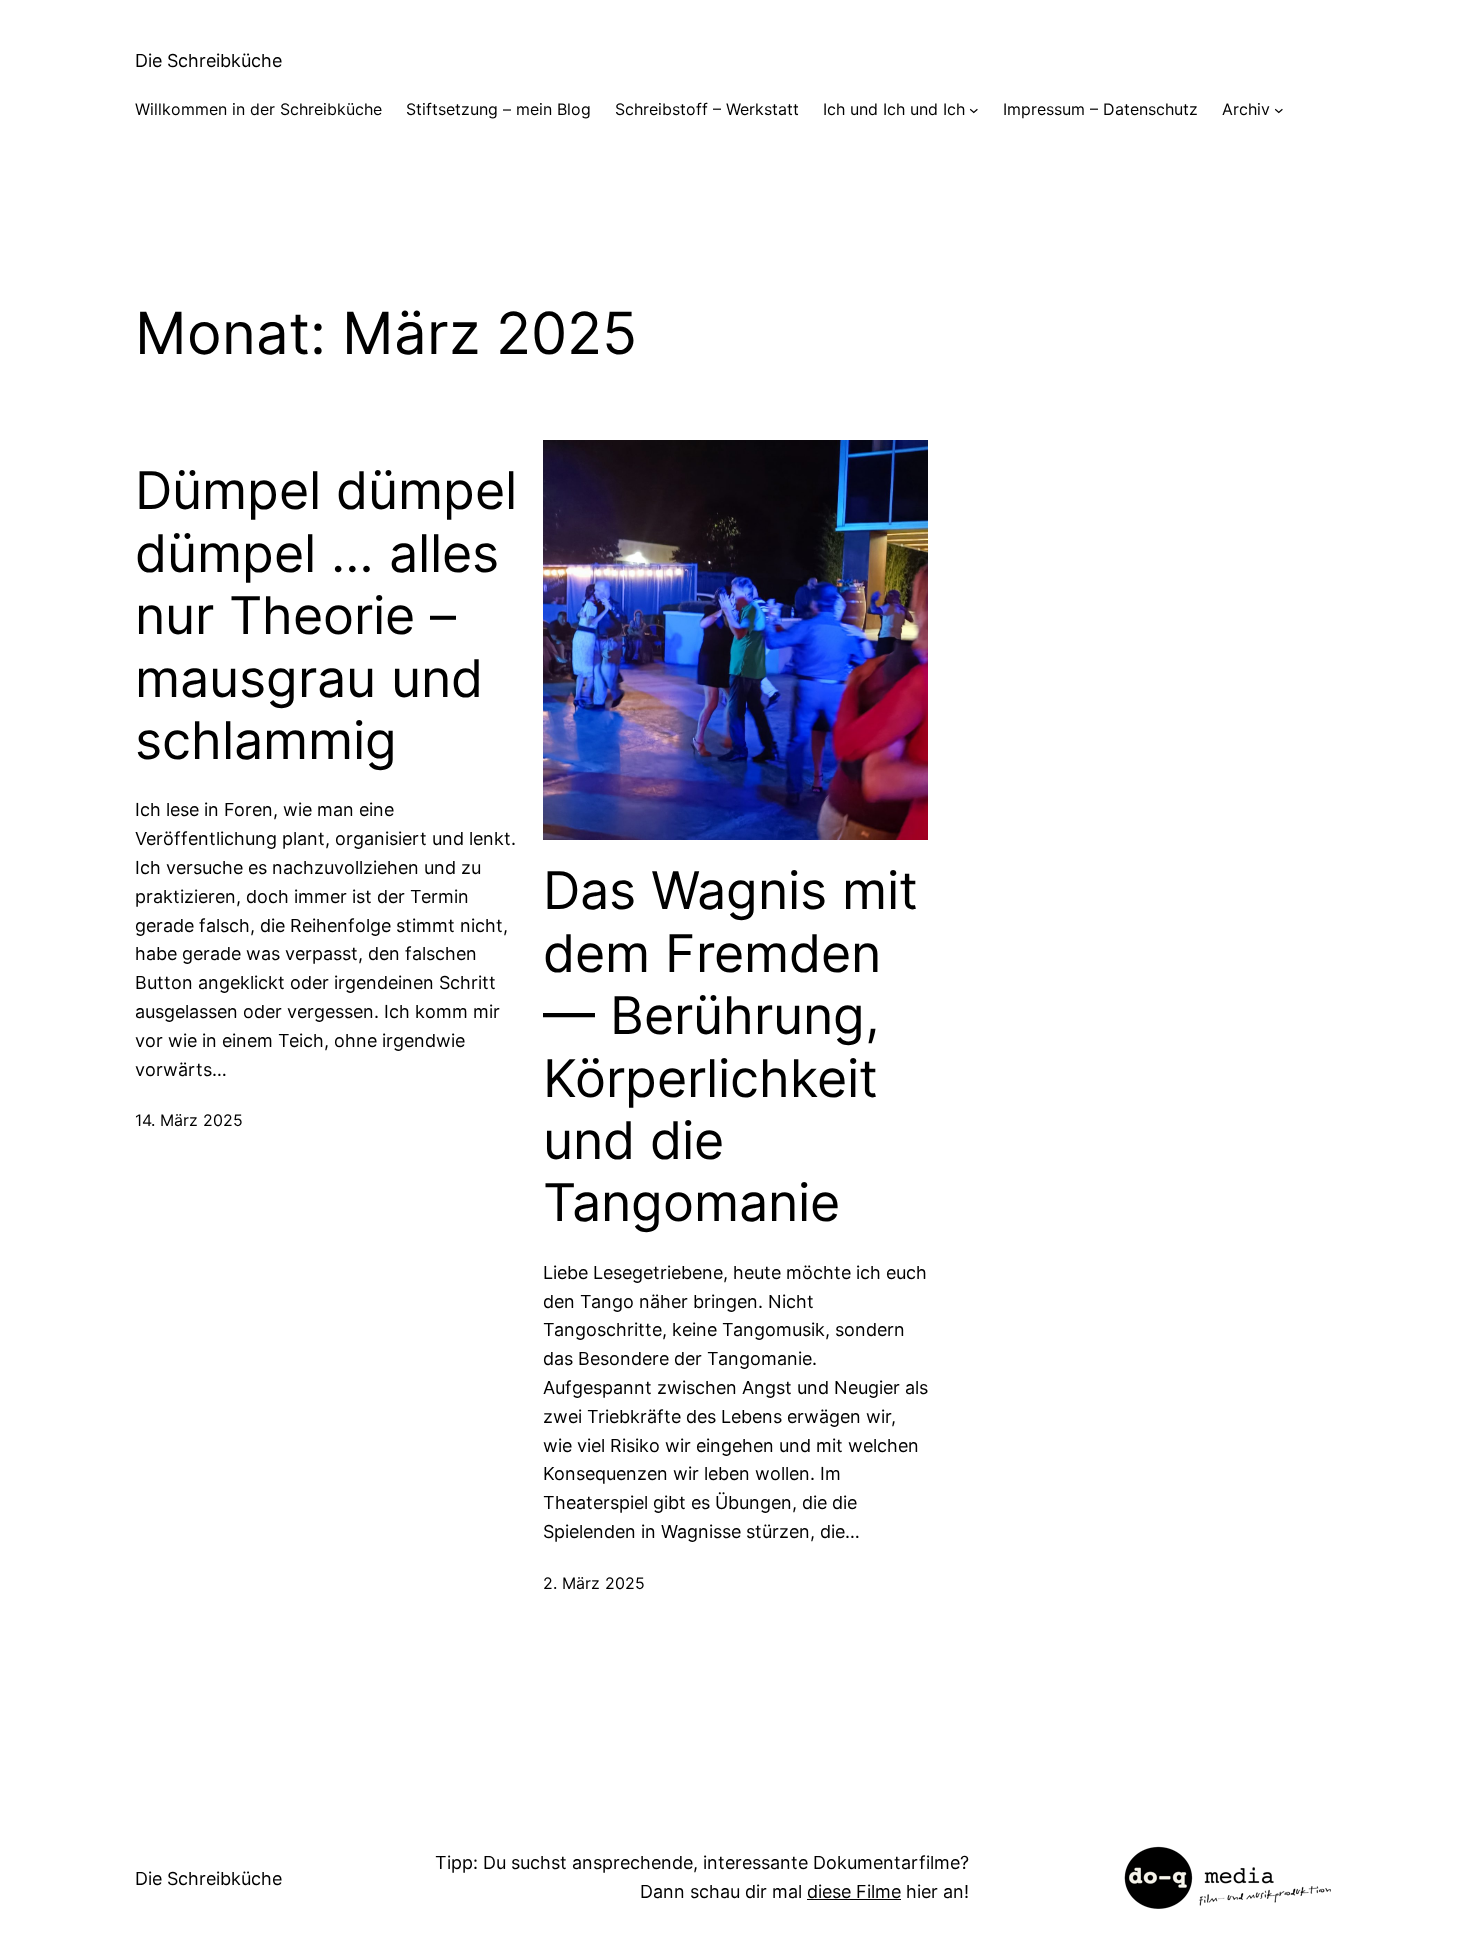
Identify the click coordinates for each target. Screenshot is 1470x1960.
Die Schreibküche (208, 60)
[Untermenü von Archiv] (1279, 110)
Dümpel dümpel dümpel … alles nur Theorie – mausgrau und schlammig (326, 616)
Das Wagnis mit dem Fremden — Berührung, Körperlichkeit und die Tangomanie (730, 1047)
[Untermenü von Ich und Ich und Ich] (974, 110)
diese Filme (854, 1891)
